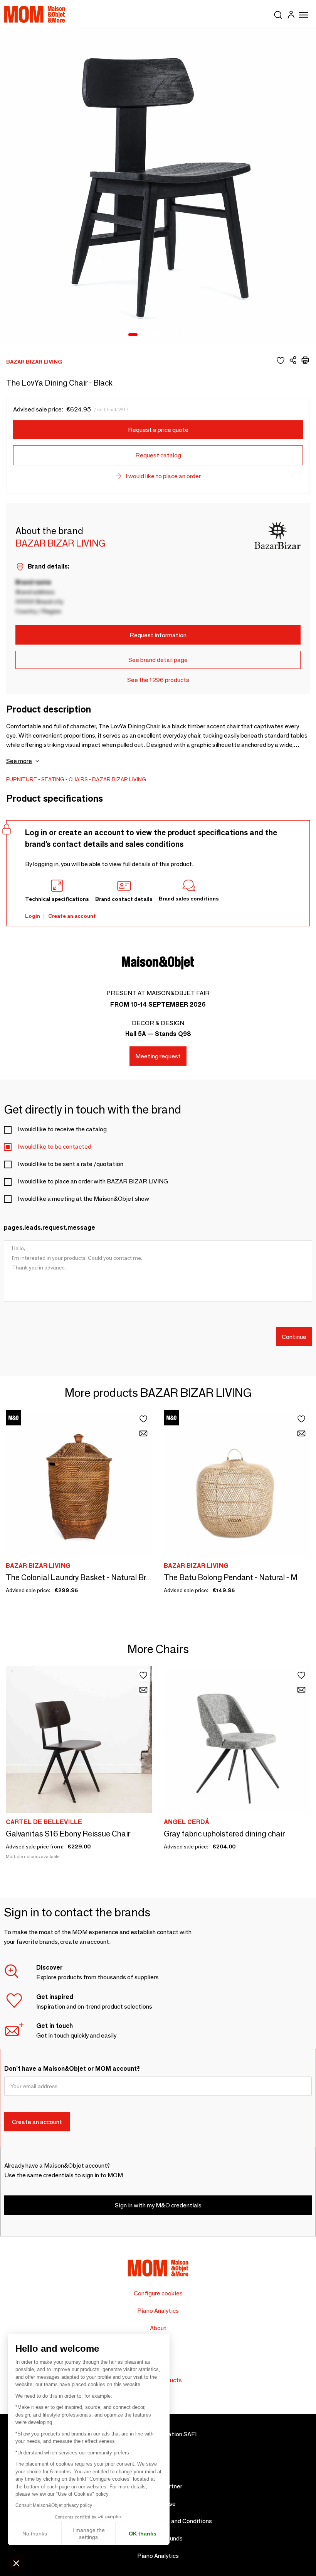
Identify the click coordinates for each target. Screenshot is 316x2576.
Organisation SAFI (172, 2434)
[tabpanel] (158, 187)
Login (33, 916)
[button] (16, 2563)
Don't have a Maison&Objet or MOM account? (72, 2069)
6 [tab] (185, 335)
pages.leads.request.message (50, 1228)
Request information (158, 635)
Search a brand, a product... (278, 14)
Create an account (72, 916)
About (158, 2328)
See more (19, 761)
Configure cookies (158, 2293)
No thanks (35, 2534)
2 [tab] (145, 335)
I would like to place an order (163, 476)
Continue (294, 1337)
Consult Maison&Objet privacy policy (54, 2505)
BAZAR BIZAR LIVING (119, 779)
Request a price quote (158, 430)
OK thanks (143, 2534)
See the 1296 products (158, 680)
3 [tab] (155, 335)
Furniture (22, 779)
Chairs (78, 779)
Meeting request (158, 1056)
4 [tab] (165, 335)
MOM (35, 14)
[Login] (291, 16)
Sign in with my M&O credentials (158, 2205)
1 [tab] (133, 335)
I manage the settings (89, 2534)
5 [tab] (175, 335)
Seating (53, 779)
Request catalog (158, 455)
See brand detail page (158, 660)
